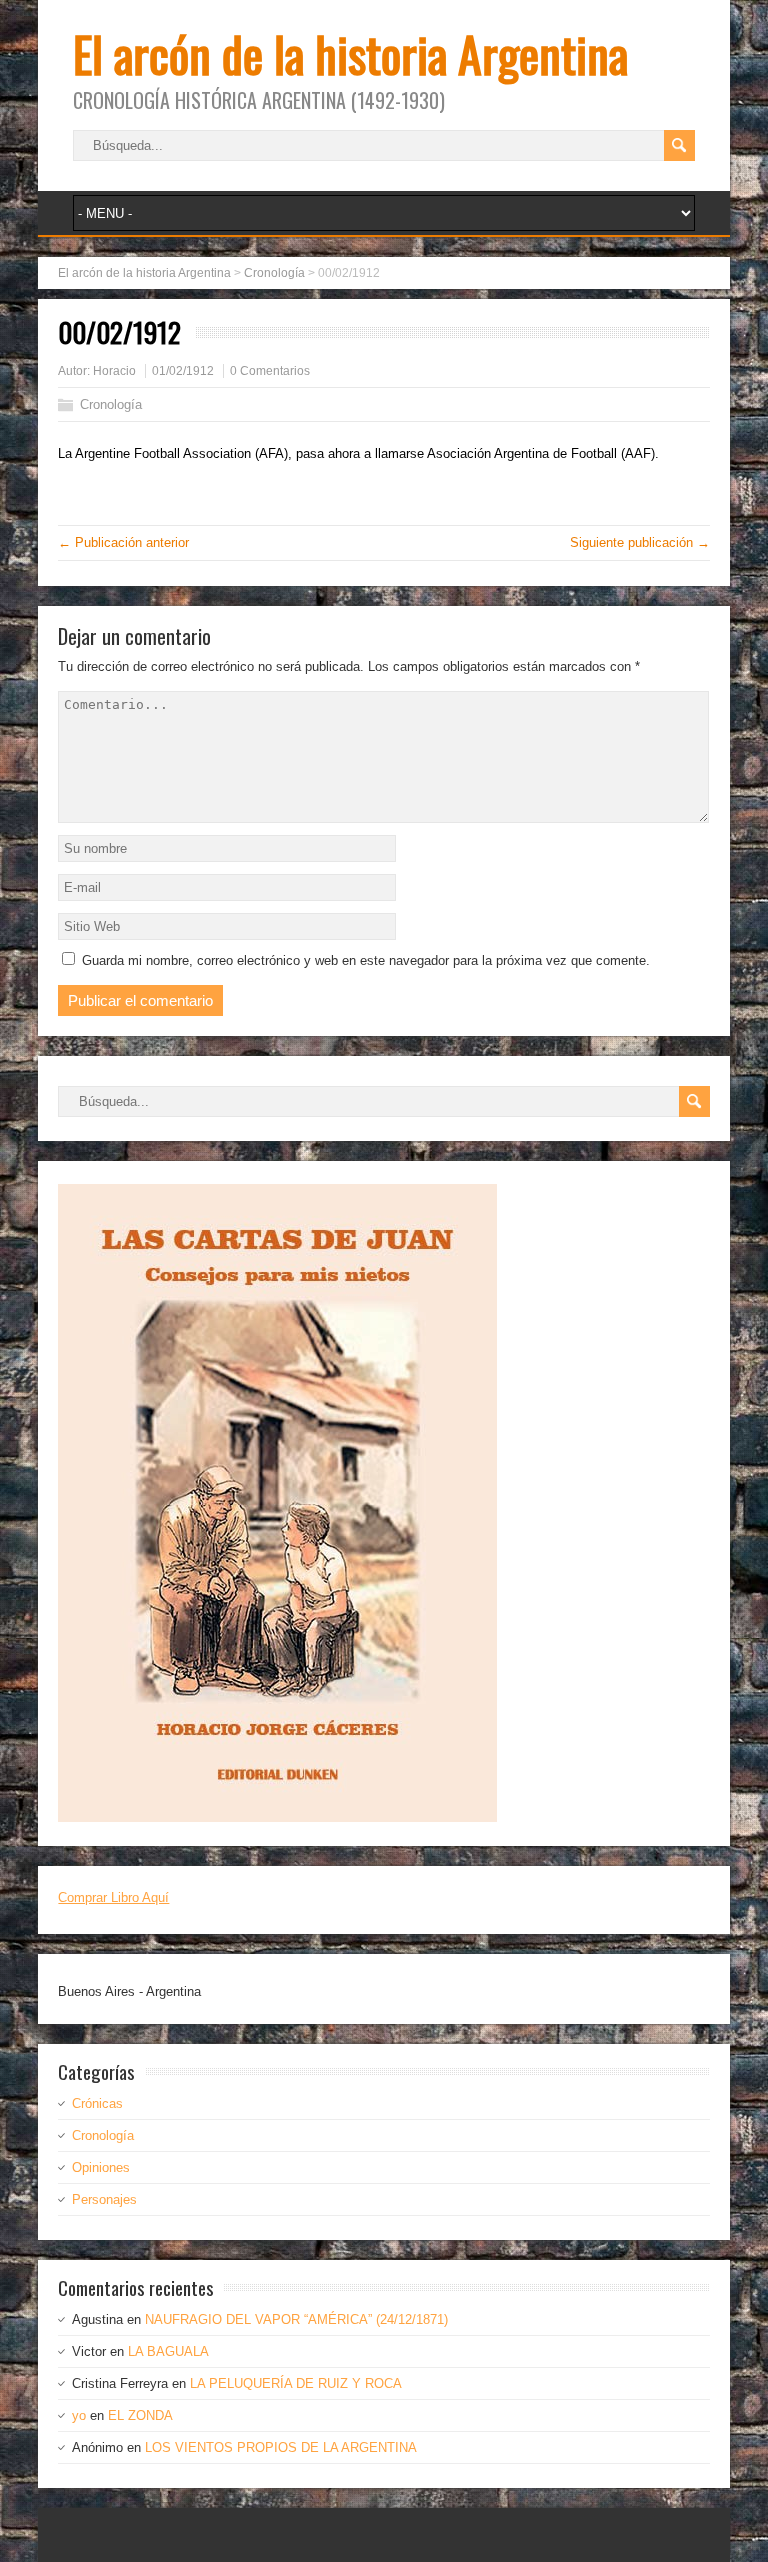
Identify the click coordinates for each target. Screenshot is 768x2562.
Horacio (114, 371)
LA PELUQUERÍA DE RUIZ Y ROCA (296, 2383)
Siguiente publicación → (640, 542)
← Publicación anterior (123, 542)
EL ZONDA (140, 2415)
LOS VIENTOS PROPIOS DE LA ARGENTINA (281, 2447)
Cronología (111, 404)
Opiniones (101, 2167)
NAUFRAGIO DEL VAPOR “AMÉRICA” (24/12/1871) (296, 2319)
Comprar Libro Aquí (113, 1897)
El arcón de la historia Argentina (350, 53)
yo (79, 2415)
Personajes (104, 2199)
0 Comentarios (270, 371)
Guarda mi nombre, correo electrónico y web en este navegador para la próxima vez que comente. (366, 960)
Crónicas (97, 2103)
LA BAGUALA (168, 2351)
